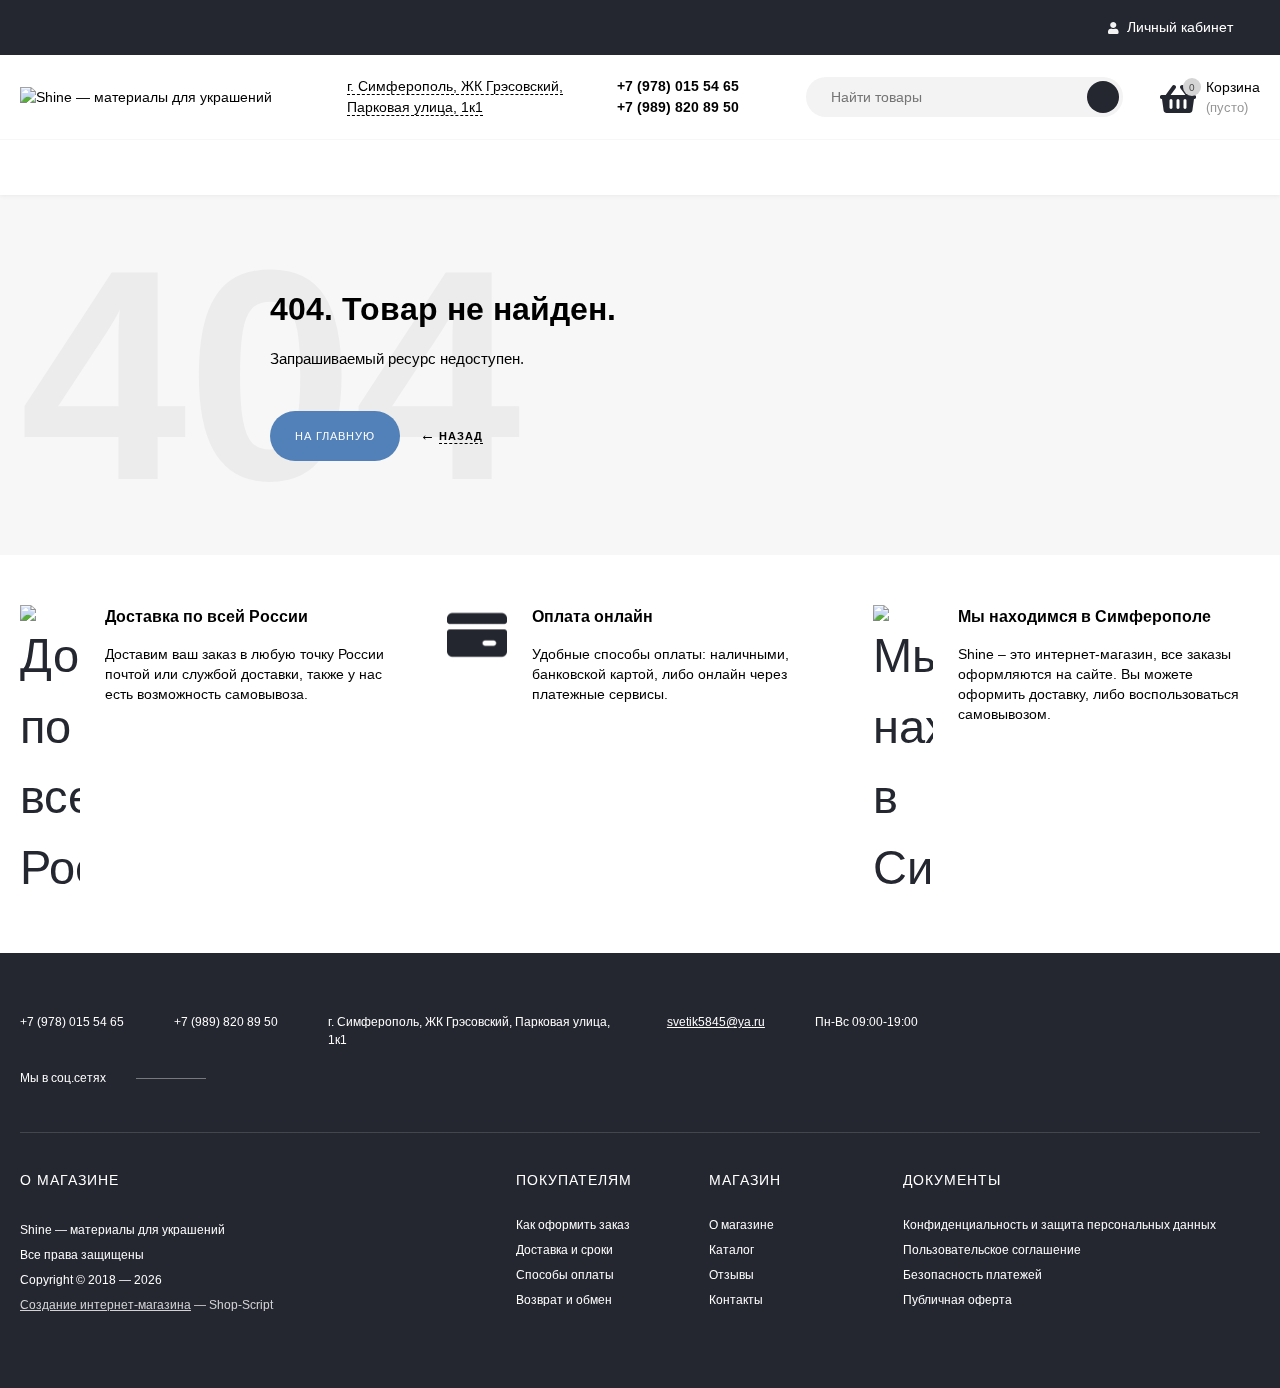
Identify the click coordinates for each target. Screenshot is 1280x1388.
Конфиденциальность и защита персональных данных (1059, 1225)
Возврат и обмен (564, 1300)
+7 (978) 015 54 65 (678, 86)
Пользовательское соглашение (992, 1250)
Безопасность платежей (972, 1275)
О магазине (741, 1225)
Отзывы (731, 1275)
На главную (335, 436)
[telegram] (254, 1078)
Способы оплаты (565, 1275)
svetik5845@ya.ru (716, 1022)
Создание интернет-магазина (105, 1305)
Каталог (731, 1250)
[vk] (235, 1078)
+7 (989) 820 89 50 (678, 107)
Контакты (736, 1300)
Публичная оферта (957, 1300)
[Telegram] (761, 86)
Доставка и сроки (564, 1250)
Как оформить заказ (573, 1225)
